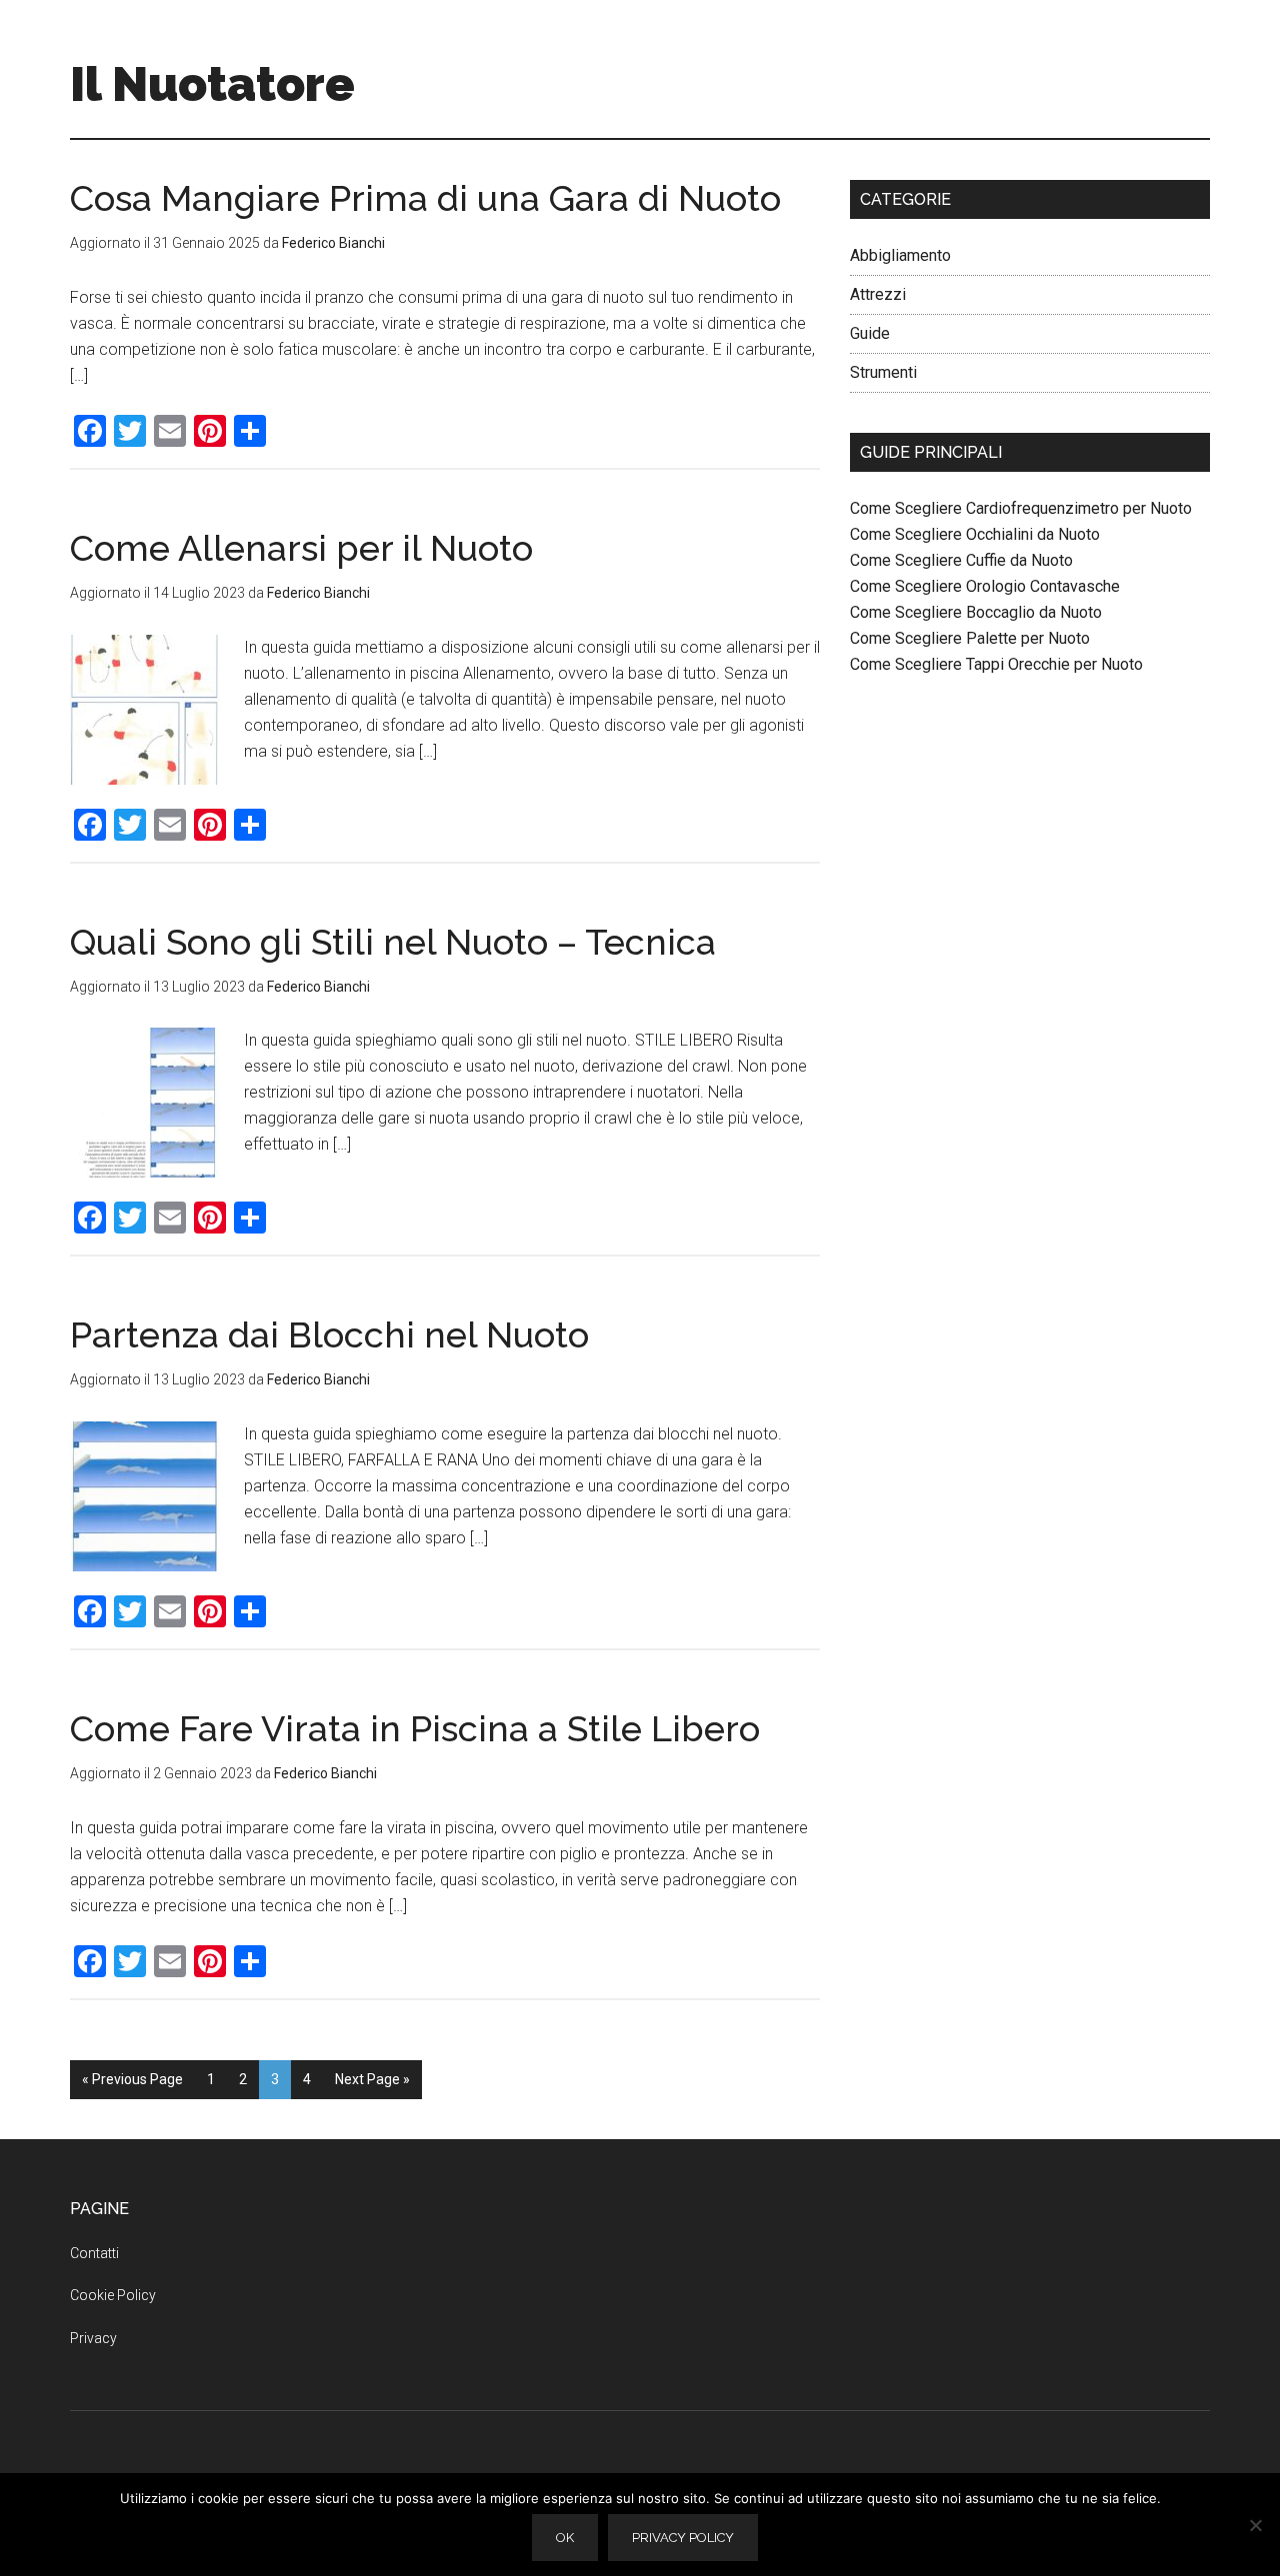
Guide (870, 333)
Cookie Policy (113, 2295)
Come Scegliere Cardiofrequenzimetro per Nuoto (1021, 508)
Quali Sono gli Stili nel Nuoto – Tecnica (393, 942)
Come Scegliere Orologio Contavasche (985, 586)
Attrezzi (878, 294)
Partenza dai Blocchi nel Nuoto (329, 1334)
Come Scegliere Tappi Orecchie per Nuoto (996, 664)
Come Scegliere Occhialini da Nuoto (975, 534)
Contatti (94, 2253)
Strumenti (883, 372)
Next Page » (372, 2079)
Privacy (93, 2338)
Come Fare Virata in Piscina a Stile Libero (415, 1728)
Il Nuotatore (212, 84)
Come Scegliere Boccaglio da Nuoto (976, 612)
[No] (1255, 2525)
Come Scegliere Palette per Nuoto (970, 638)
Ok (565, 2538)
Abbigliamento (900, 255)
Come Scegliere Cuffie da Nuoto (961, 560)
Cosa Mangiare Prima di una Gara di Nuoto (425, 198)
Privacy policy (683, 2538)
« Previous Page (132, 2079)
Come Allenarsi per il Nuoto (301, 548)
